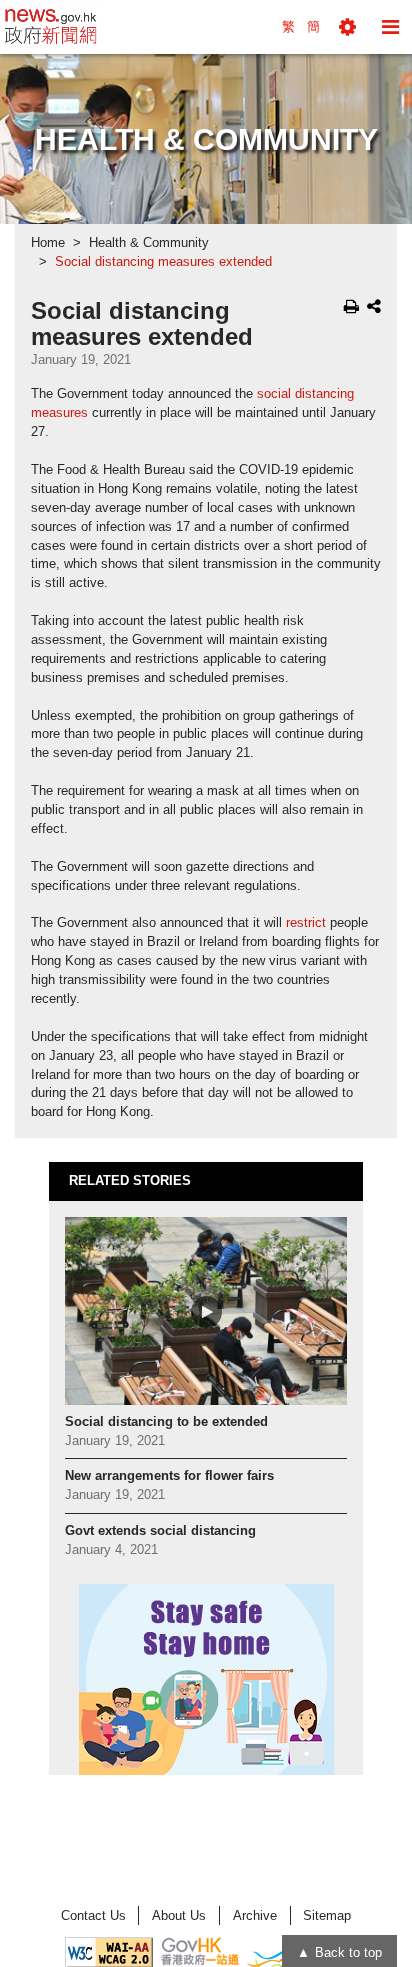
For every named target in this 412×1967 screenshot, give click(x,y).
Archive (255, 1915)
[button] (347, 27)
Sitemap (327, 1915)
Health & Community (149, 243)
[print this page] (351, 306)
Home (48, 243)
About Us (179, 1915)
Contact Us (93, 1915)
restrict (306, 923)
